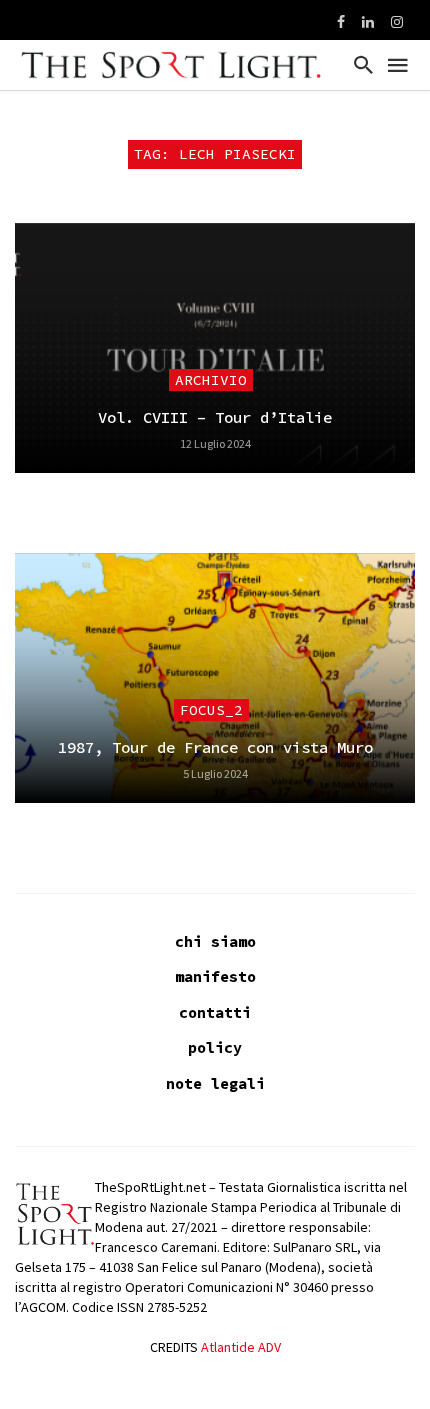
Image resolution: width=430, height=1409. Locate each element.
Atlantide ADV (241, 1347)
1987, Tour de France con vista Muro (215, 747)
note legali (215, 1083)
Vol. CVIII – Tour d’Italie (215, 417)
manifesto (215, 976)
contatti (215, 1012)
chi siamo (215, 941)
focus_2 (211, 710)
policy (215, 1047)
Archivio (211, 380)
